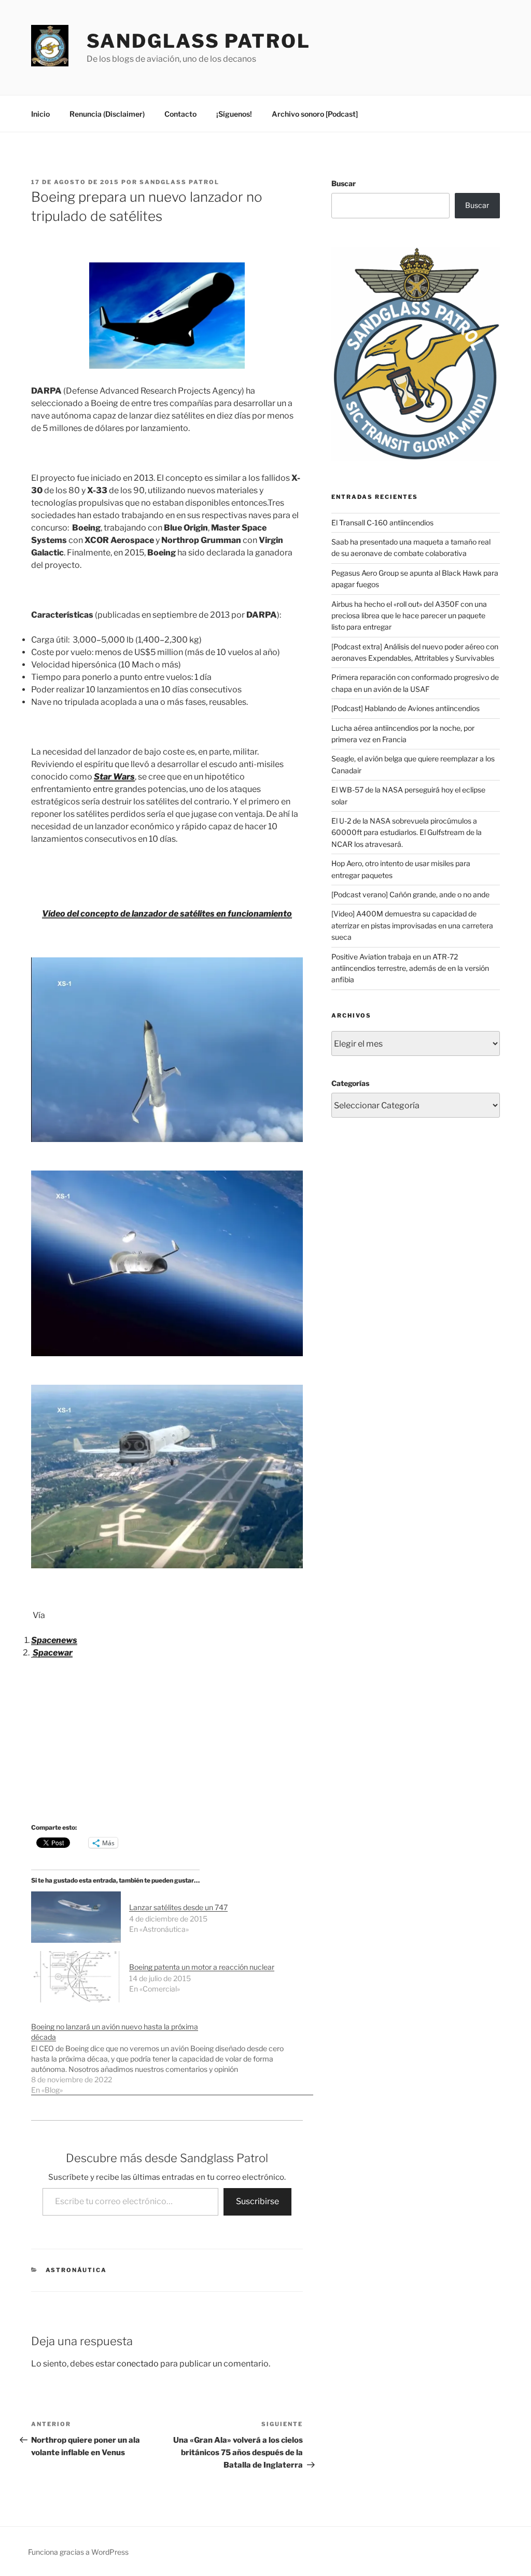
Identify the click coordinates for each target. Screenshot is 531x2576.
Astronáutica (76, 2270)
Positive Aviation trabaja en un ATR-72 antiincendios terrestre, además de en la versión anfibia (410, 968)
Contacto (180, 114)
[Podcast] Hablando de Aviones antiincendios (406, 708)
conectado (138, 2364)
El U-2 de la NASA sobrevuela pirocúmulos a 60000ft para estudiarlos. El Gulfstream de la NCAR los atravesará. (407, 832)
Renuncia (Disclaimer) (107, 114)
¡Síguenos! (234, 114)
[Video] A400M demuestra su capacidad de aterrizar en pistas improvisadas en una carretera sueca (412, 925)
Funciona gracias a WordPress (78, 2552)
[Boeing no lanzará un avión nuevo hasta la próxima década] (172, 2053)
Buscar (344, 183)
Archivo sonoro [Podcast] (315, 114)
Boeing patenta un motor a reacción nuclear (202, 1967)
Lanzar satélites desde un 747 (178, 1907)
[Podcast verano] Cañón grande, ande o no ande (410, 894)
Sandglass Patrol (199, 41)
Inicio (40, 114)
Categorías (350, 1083)
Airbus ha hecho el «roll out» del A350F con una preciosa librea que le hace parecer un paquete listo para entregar (409, 616)
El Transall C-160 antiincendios (382, 523)
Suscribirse (257, 2201)
